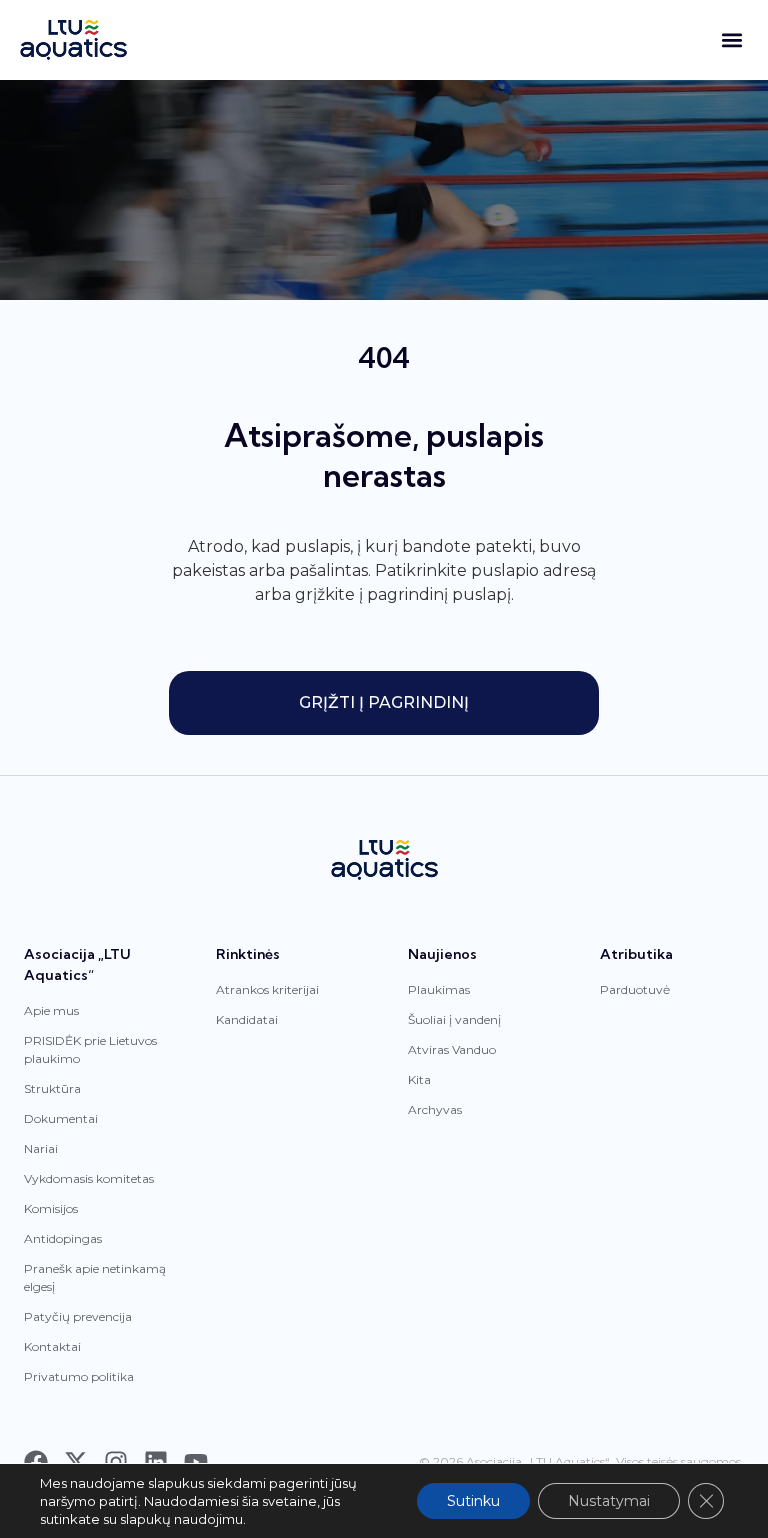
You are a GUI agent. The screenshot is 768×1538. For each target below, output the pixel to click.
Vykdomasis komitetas (89, 1178)
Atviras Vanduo (452, 1049)
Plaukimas (439, 989)
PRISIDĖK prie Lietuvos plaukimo (90, 1049)
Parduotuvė (635, 989)
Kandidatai (247, 1019)
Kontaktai (52, 1346)
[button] (731, 40)
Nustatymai (609, 1501)
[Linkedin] (156, 1462)
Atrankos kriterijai (267, 989)
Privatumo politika (79, 1376)
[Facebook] (36, 1462)
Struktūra (52, 1088)
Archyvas (435, 1109)
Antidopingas (63, 1238)
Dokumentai (61, 1118)
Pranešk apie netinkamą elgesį (95, 1277)
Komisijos (51, 1208)
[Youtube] (196, 1462)
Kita (419, 1079)
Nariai (41, 1148)
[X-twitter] (76, 1462)
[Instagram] (116, 1462)
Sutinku (473, 1501)
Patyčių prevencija (78, 1316)
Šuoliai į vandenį (454, 1019)
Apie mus (51, 1010)
